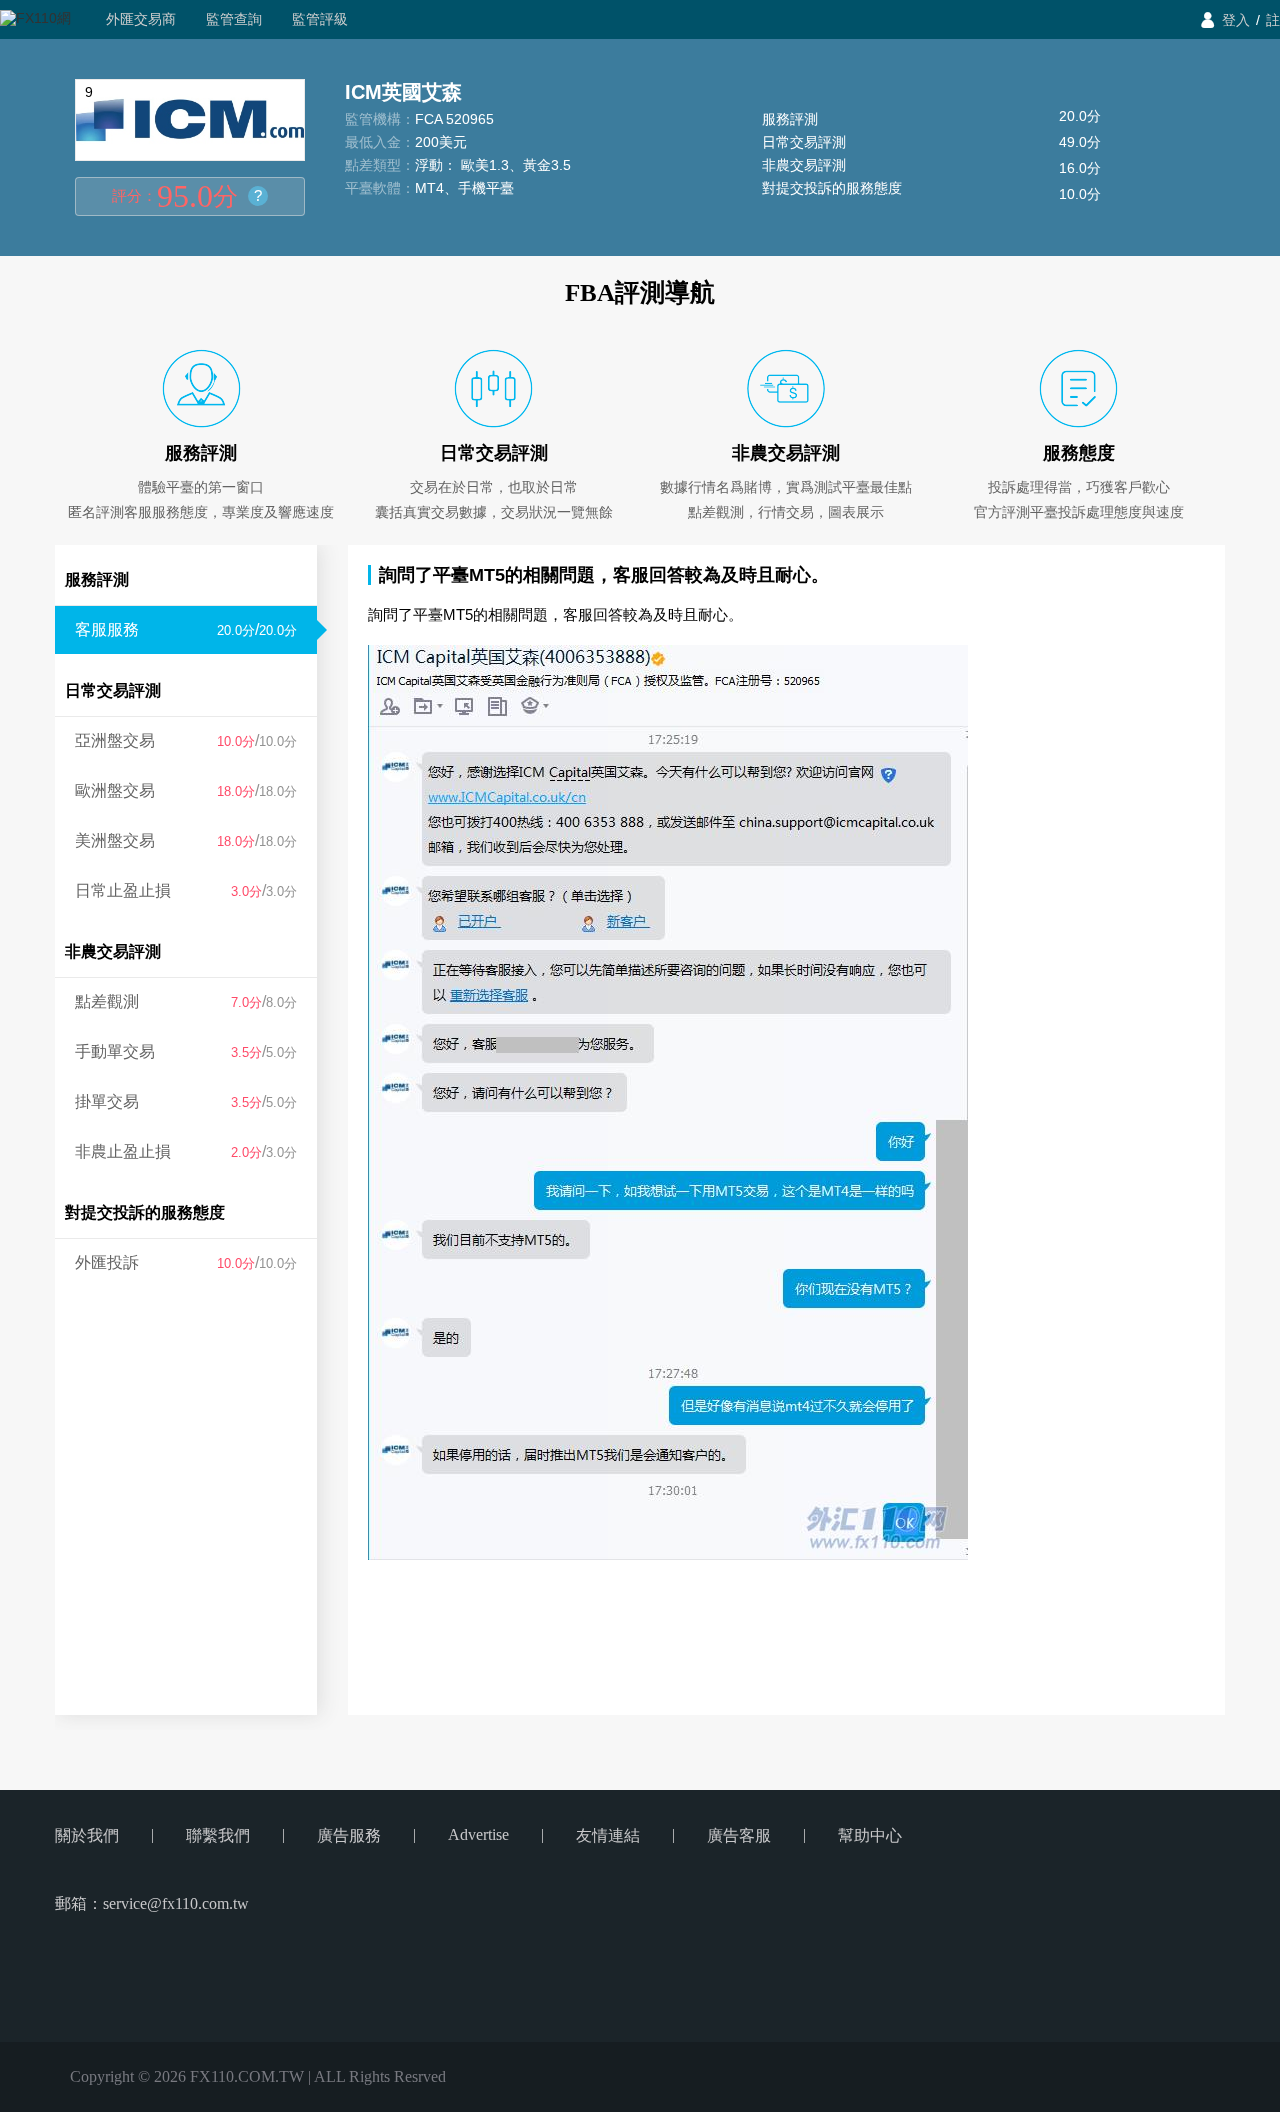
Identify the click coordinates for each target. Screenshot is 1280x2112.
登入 (1236, 20)
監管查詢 (234, 19)
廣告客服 (739, 1835)
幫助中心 (870, 1835)
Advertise (478, 1834)
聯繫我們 (218, 1835)
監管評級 (320, 19)
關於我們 (87, 1835)
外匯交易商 (141, 19)
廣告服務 (349, 1835)
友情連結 (608, 1835)
